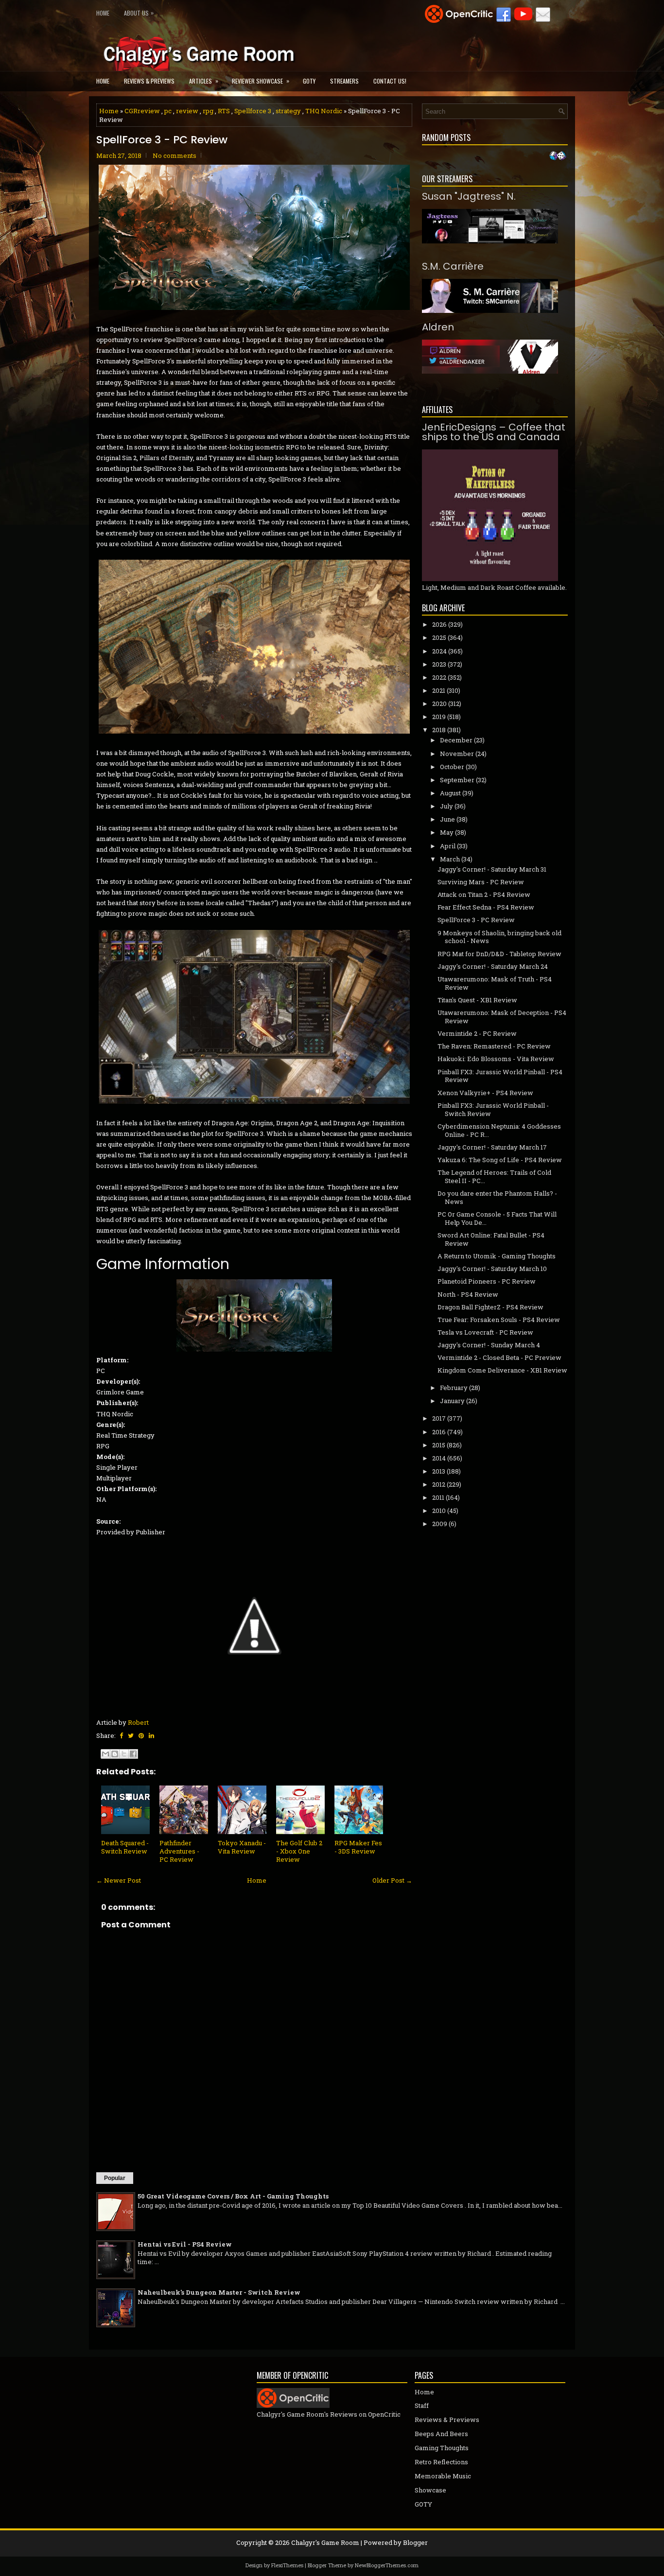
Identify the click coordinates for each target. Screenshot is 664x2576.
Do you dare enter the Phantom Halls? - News (497, 1197)
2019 (439, 717)
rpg (208, 111)
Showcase (430, 2490)
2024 (439, 651)
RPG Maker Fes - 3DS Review (358, 1847)
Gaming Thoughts (442, 2448)
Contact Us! (390, 81)
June (447, 819)
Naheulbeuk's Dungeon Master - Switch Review (219, 2292)
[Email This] (105, 1754)
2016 (439, 1432)
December (456, 740)
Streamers (344, 81)
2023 (439, 664)
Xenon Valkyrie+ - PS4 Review (485, 1093)
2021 (439, 690)
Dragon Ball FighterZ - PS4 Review (490, 1307)
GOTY (309, 81)
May (447, 832)
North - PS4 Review (468, 1294)
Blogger (415, 2542)
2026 (439, 624)
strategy (288, 111)
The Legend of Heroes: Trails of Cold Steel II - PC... (494, 1176)
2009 (440, 1524)
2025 (439, 637)
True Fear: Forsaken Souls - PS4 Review (499, 1320)
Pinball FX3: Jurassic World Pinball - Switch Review (493, 1109)
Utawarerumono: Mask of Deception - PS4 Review (502, 1017)
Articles (204, 81)
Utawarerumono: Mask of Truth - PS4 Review (495, 983)
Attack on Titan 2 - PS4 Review (484, 894)
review (187, 111)
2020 (439, 704)
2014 (439, 1458)
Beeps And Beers (441, 2434)
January (452, 1401)
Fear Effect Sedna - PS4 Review (486, 907)
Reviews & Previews (149, 81)
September (457, 780)
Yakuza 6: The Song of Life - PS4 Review (500, 1160)
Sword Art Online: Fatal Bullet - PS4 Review (491, 1239)
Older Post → (392, 1880)
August (450, 793)
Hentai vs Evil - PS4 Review (185, 2244)
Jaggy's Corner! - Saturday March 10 (492, 1269)
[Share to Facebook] (133, 1754)
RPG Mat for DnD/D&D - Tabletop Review (499, 954)
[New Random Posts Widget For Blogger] (558, 156)
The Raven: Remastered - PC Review (494, 1046)
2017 (439, 1418)
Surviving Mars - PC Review (481, 882)
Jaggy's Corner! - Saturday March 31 (492, 869)
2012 (439, 1484)
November (457, 754)
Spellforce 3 (253, 111)
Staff (422, 2405)
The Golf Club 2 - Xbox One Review (299, 1851)
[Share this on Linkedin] (151, 1735)
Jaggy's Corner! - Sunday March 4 (489, 1345)
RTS (224, 111)
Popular (115, 2178)
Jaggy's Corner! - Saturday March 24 (493, 966)
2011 (438, 1497)
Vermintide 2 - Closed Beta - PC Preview (499, 1357)
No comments (175, 155)
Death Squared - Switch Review (125, 1847)
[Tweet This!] (131, 1735)
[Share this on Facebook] (121, 1735)
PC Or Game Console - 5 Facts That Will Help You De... (497, 1218)
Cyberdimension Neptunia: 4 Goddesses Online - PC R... (499, 1130)
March (450, 859)
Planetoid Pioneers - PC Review (487, 1281)
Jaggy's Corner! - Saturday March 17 (492, 1147)
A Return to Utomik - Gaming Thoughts (497, 1256)
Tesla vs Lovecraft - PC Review (485, 1332)
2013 (439, 1471)
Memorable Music (443, 2476)
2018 (439, 730)
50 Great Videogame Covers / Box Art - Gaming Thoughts (233, 2196)
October (452, 767)
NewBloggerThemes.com (387, 2565)
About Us (139, 13)
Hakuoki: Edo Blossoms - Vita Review (496, 1059)
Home (103, 13)
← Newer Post (119, 1880)
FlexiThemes (287, 2565)
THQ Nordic (324, 111)
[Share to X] (124, 1754)
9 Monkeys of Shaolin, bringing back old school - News (499, 937)
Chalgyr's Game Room (325, 2542)
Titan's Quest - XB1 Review (477, 1000)
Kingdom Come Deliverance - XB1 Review (502, 1370)
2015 (439, 1445)
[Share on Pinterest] (141, 1735)
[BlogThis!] (115, 1754)
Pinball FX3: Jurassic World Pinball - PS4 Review (500, 1076)
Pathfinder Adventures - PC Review (179, 1851)
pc (168, 111)
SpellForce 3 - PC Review (162, 140)
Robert (138, 1722)
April (448, 846)
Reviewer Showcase (261, 81)
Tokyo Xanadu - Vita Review (242, 1847)
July (446, 806)
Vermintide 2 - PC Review (477, 1033)
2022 (439, 677)
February (454, 1388)
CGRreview (142, 111)
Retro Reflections (441, 2462)
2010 (439, 1511)
